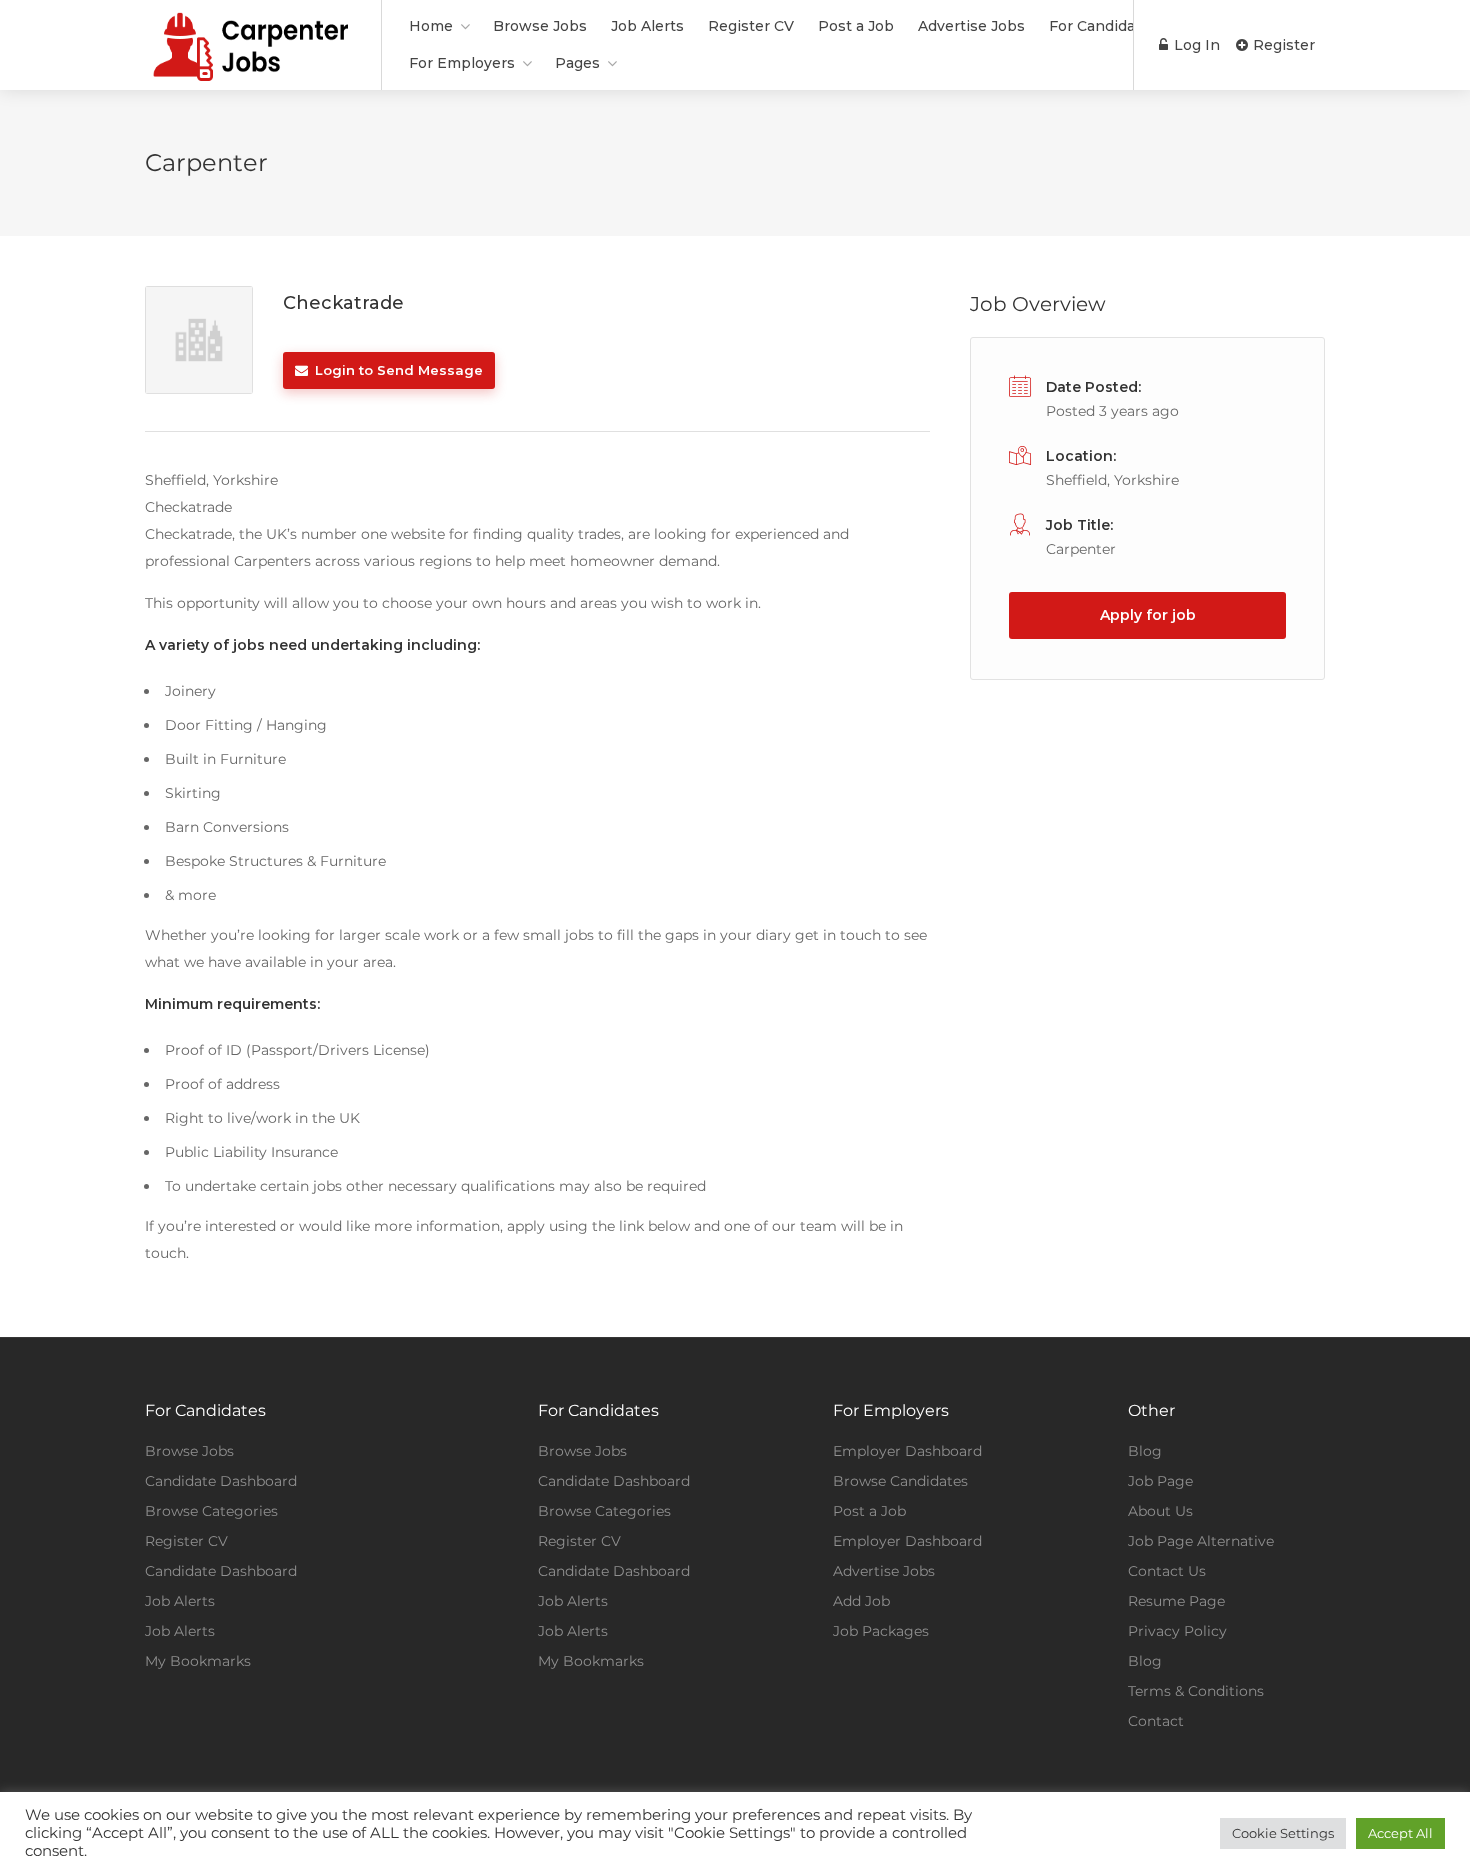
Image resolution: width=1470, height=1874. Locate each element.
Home (431, 26)
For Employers (462, 63)
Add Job (861, 1601)
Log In (1195, 45)
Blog (1145, 1451)
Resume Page (1176, 1601)
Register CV (751, 26)
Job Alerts (647, 26)
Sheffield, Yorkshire (1112, 480)
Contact (1156, 1721)
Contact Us (1167, 1571)
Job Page (1160, 1481)
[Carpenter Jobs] (250, 73)
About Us (1160, 1511)
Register (1282, 45)
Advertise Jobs (971, 26)
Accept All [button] (1400, 1833)
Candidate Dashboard (221, 1481)
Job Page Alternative (1201, 1541)
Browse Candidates (900, 1481)
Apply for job (1148, 615)
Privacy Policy (1177, 1631)
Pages (577, 63)
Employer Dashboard (907, 1451)
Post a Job (856, 26)
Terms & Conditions (1196, 1691)
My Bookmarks (198, 1661)
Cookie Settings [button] (1283, 1833)
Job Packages (881, 1631)
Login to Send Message (397, 370)
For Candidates (1103, 26)
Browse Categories (211, 1511)
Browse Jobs (540, 26)
